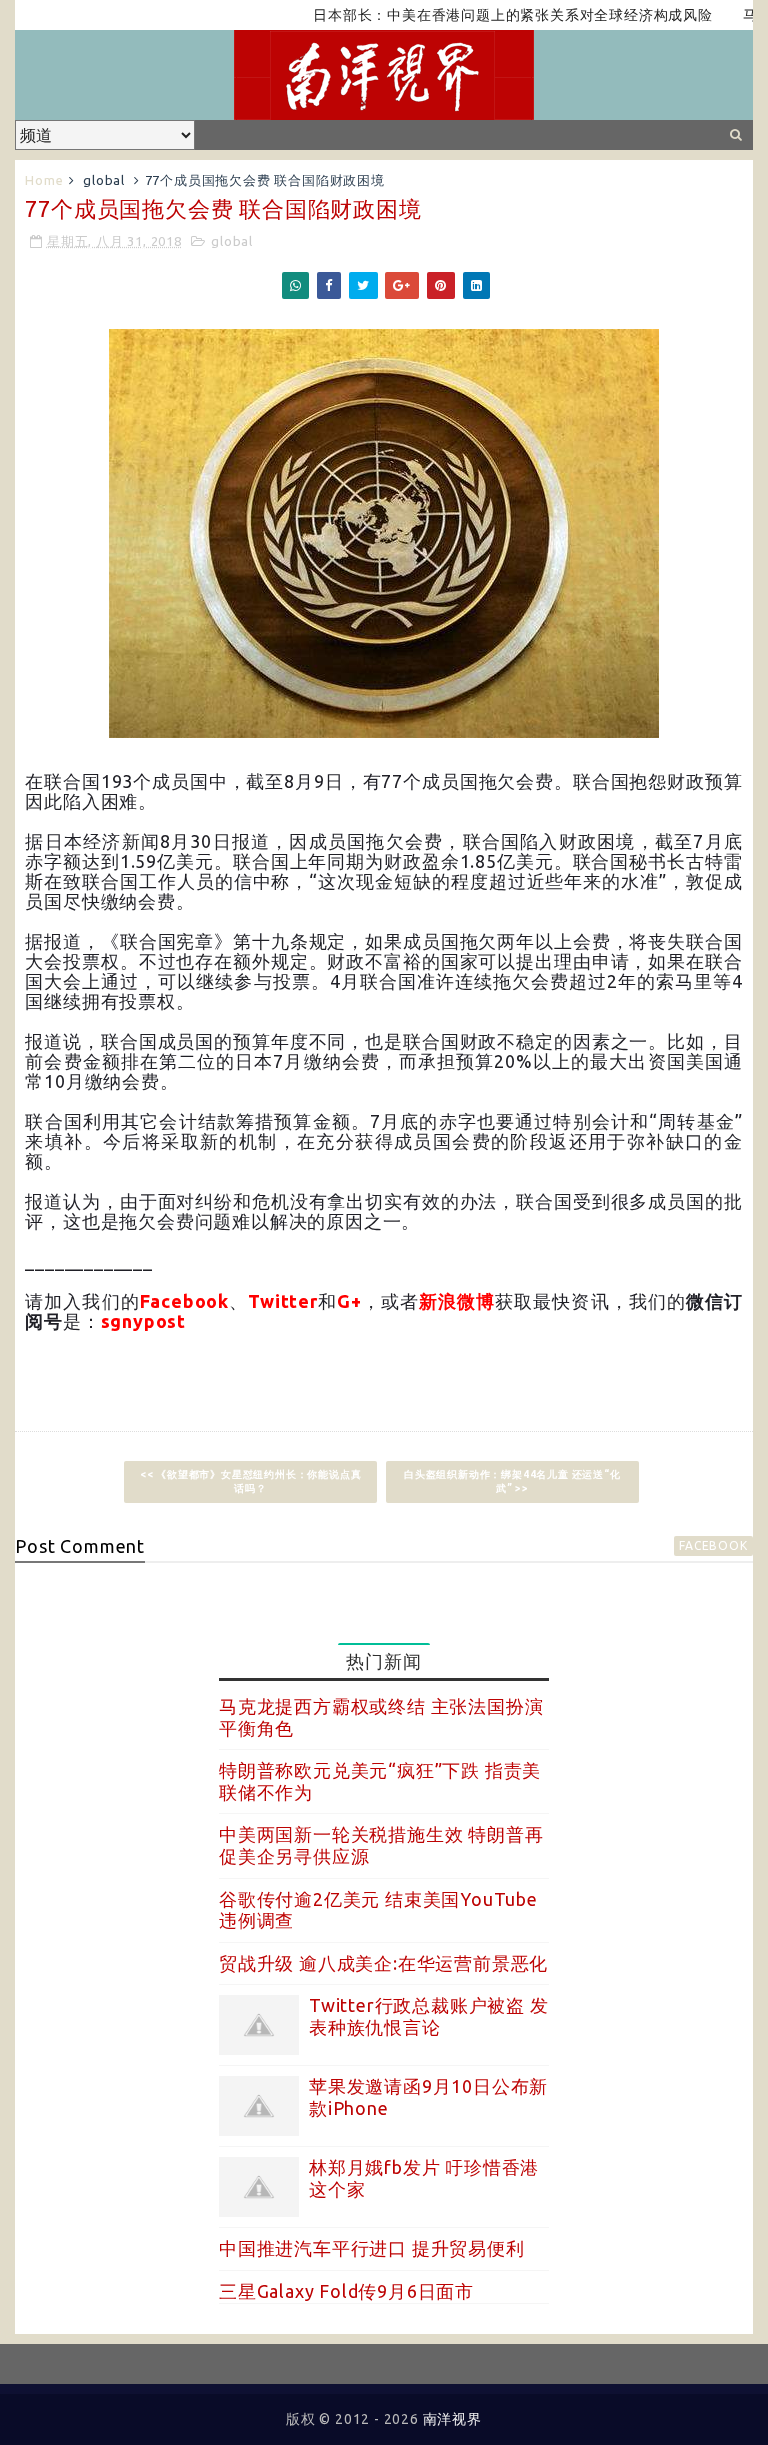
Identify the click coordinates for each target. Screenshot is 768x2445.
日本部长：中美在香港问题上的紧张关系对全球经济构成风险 (477, 15)
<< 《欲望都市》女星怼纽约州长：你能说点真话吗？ (251, 1481)
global (104, 180)
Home (44, 180)
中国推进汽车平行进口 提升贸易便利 (372, 2248)
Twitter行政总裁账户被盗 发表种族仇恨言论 (429, 2016)
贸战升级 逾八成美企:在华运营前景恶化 (383, 1963)
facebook (713, 1545)
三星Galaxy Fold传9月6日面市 (346, 2291)
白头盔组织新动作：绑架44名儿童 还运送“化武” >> (512, 1481)
